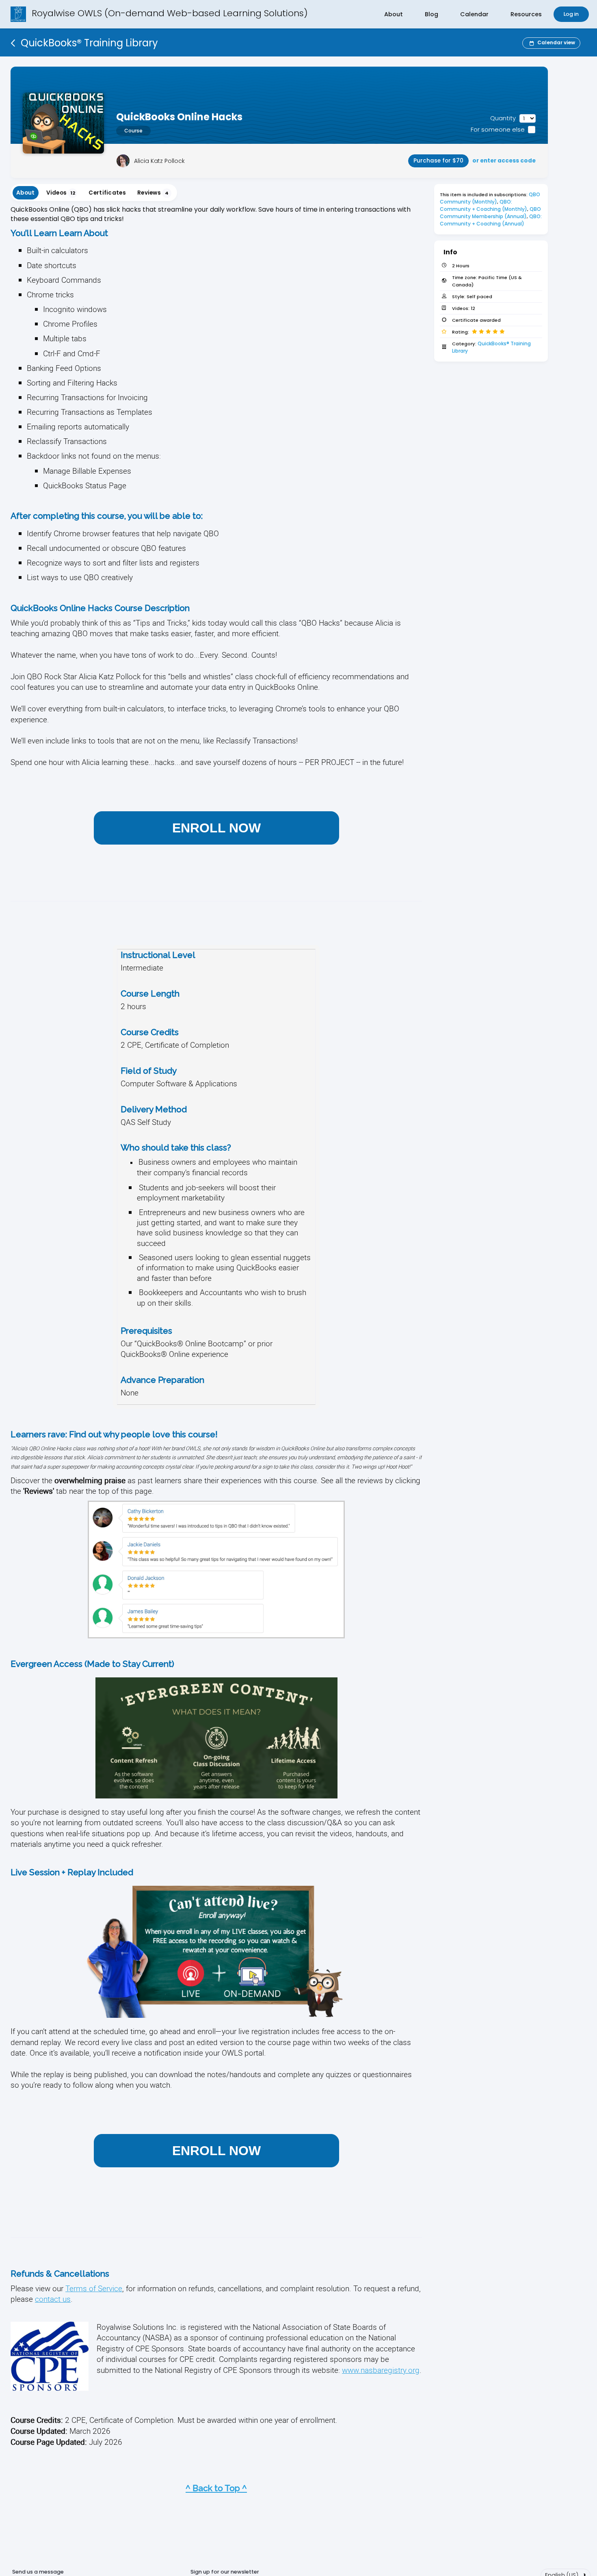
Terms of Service (94, 2288)
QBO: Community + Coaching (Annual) (491, 220)
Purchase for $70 (438, 161)
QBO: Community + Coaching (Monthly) (483, 205)
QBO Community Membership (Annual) (491, 213)
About (394, 14)
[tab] (26, 193)
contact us (53, 2299)
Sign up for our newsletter (225, 2572)
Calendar (474, 14)
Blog (432, 14)
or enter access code (504, 161)
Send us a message (38, 2572)
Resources (526, 14)
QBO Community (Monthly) (491, 198)
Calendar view (556, 42)
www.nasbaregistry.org (381, 2370)
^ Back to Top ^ (216, 2488)
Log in (571, 14)
